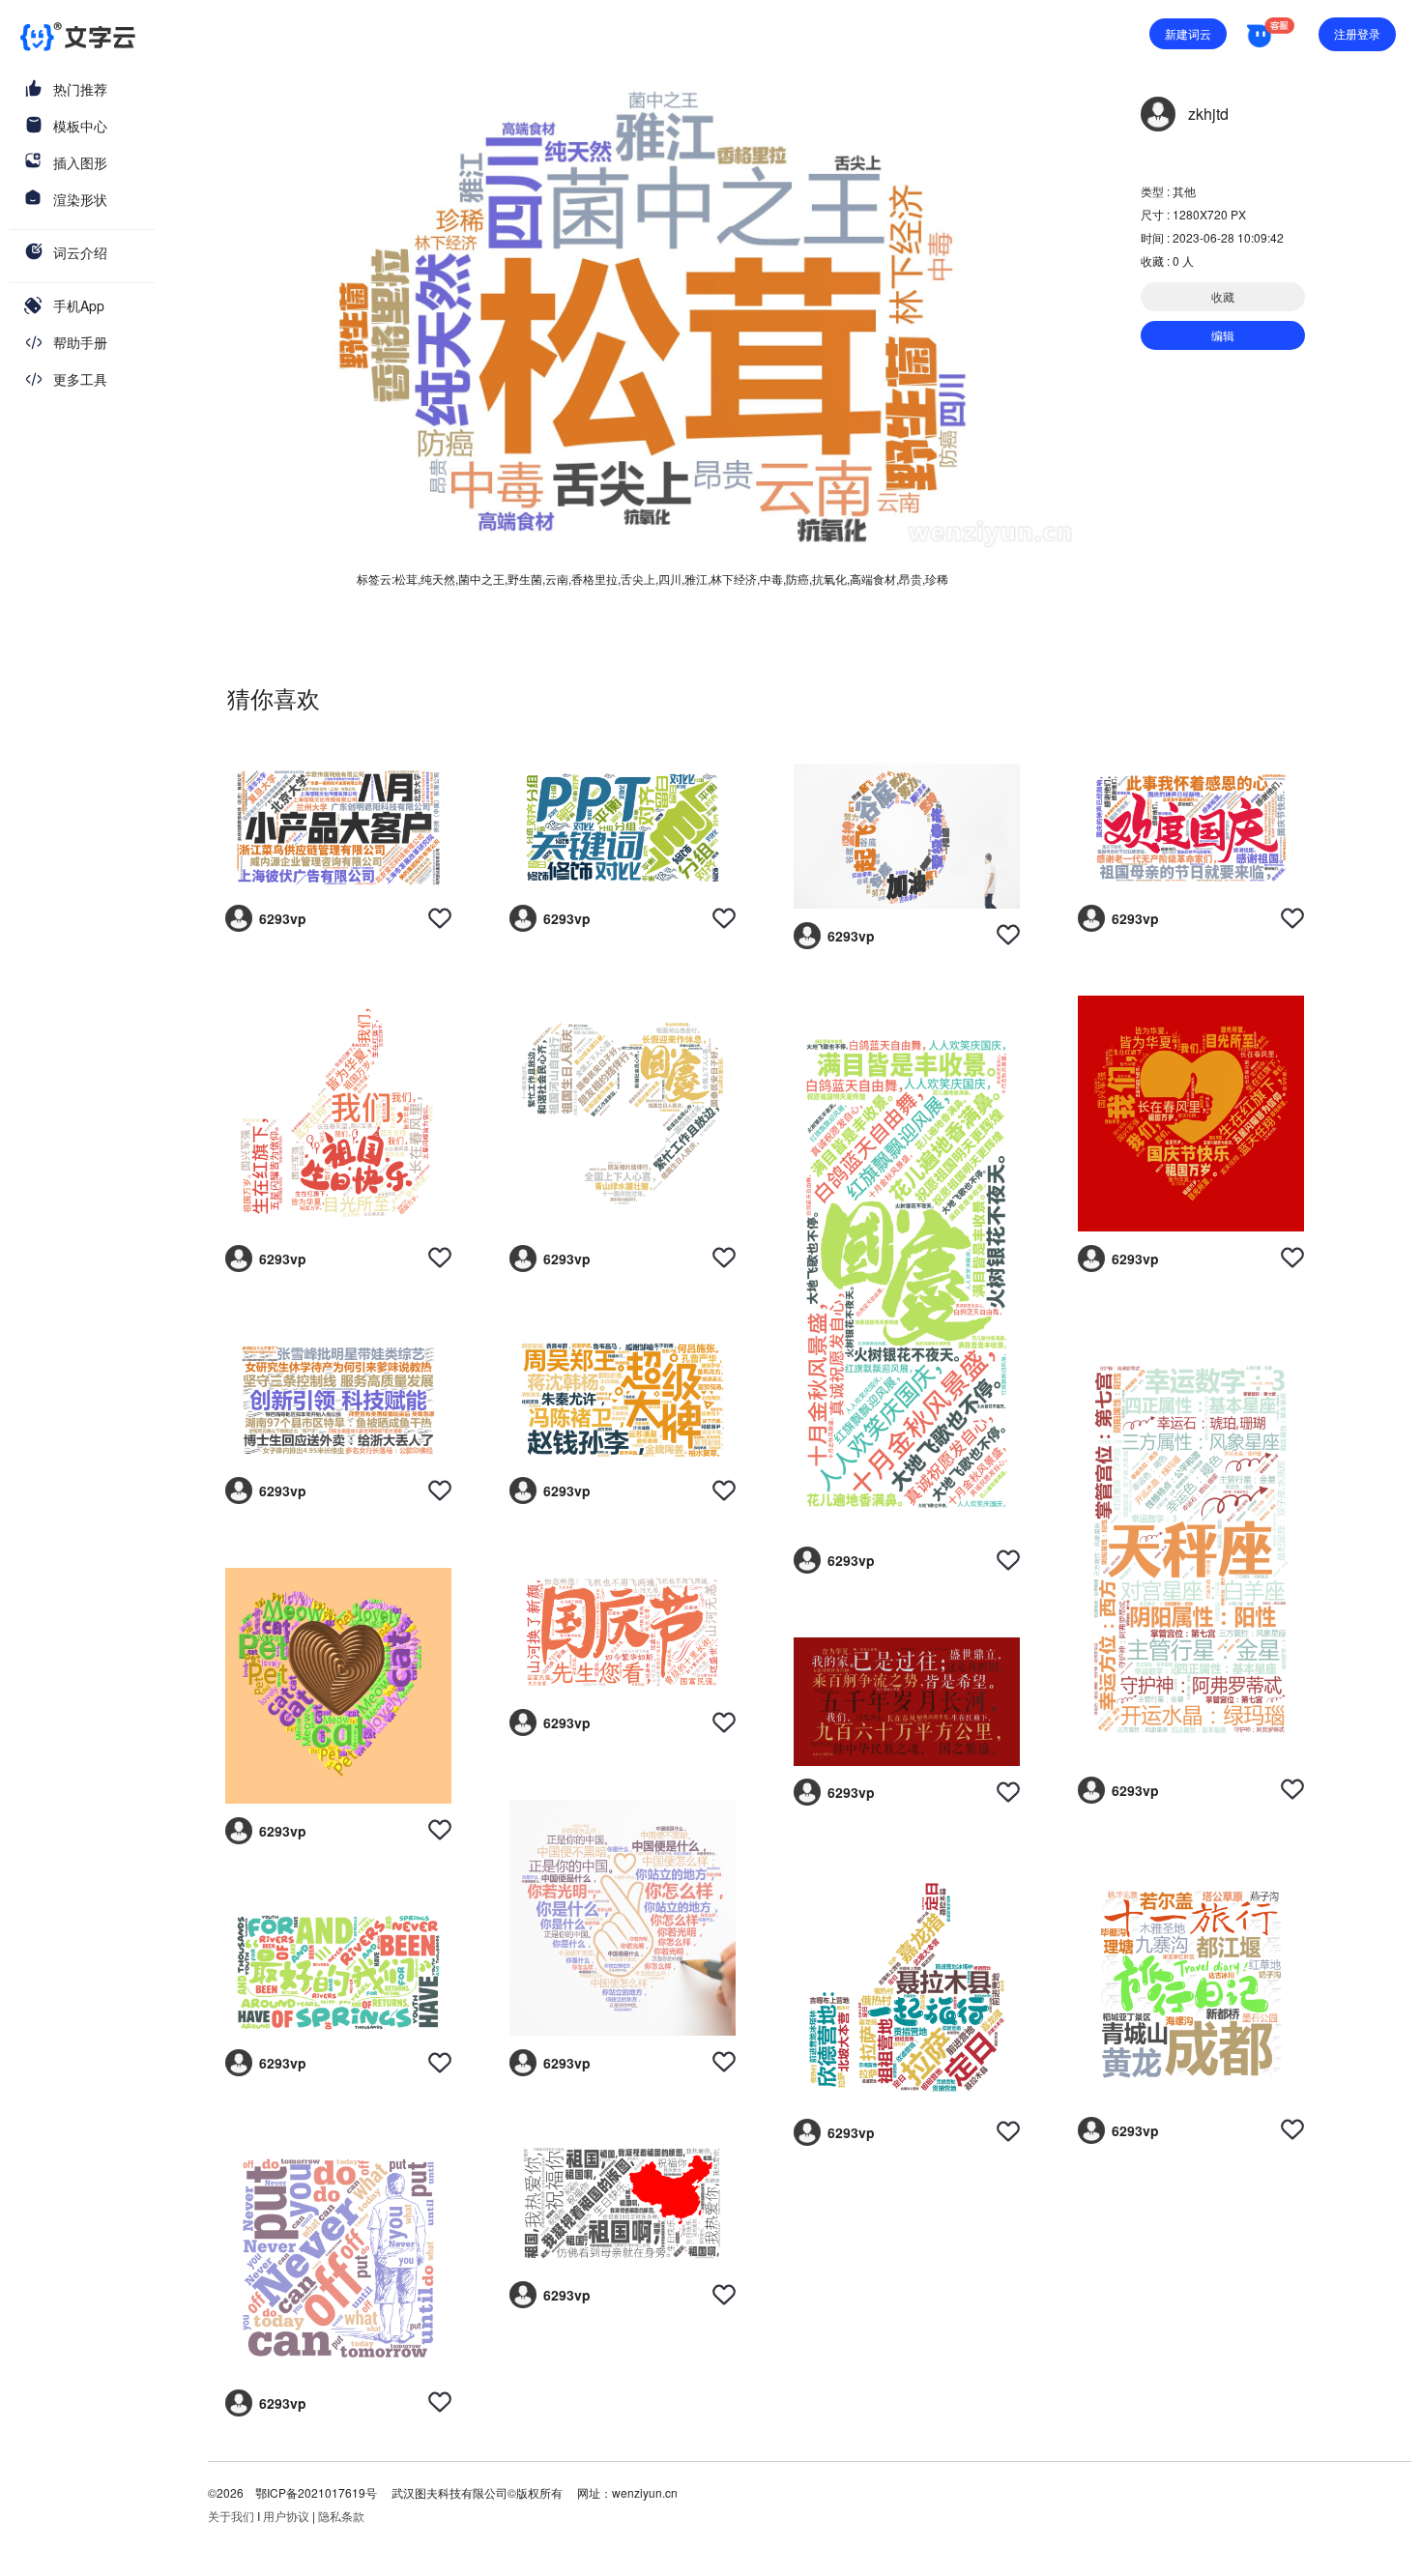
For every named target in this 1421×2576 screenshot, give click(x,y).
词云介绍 (80, 252)
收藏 (1223, 296)
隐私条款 (341, 2516)
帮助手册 (80, 342)
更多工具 (80, 379)
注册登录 (1357, 33)
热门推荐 (80, 89)
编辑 (1223, 335)
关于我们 (231, 2516)
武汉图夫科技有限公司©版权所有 (476, 2492)
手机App (79, 305)
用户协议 (286, 2516)
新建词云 (1188, 33)
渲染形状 (80, 199)
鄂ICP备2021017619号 (316, 2492)
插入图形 (80, 162)
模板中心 (80, 126)
